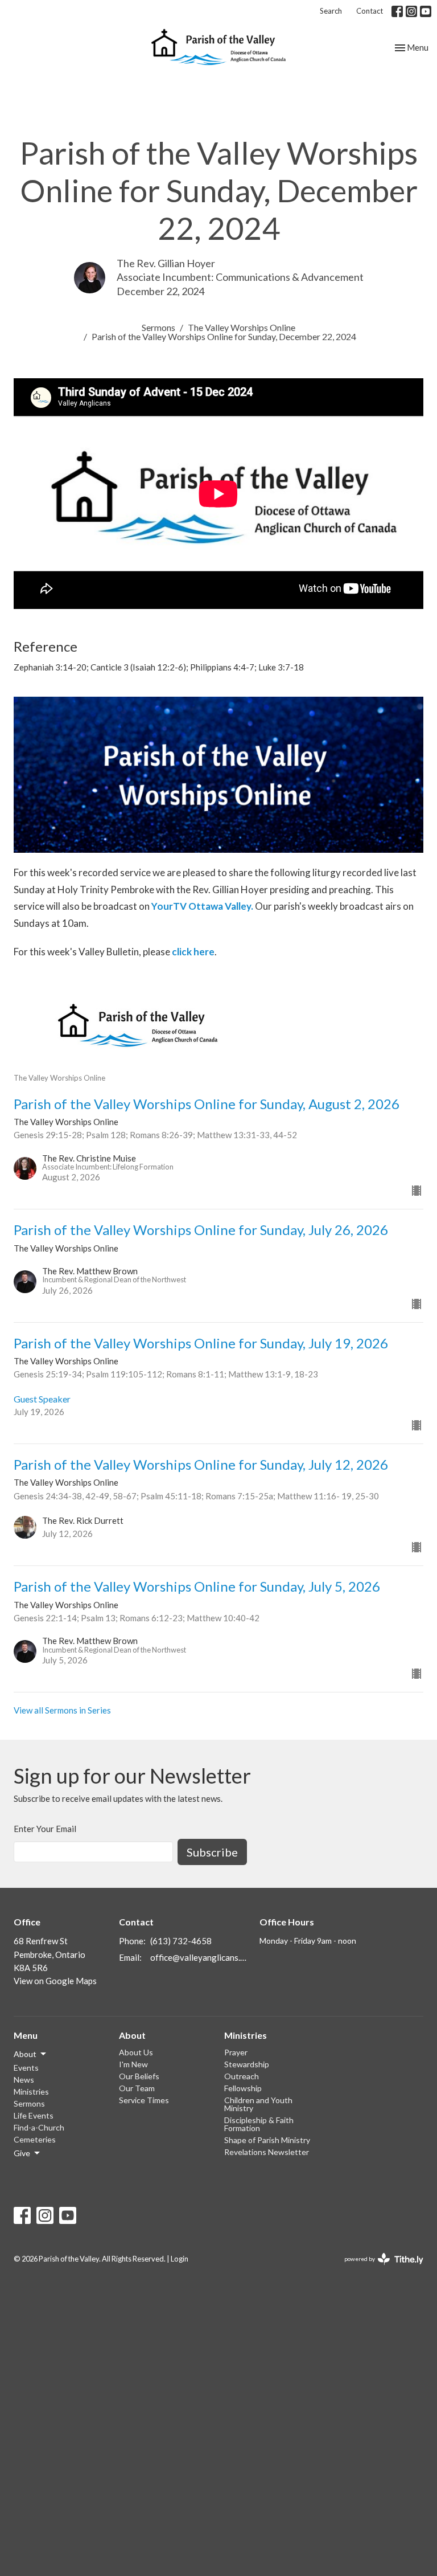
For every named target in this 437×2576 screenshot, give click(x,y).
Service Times (144, 2100)
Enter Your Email (45, 1829)
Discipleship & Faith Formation (259, 2124)
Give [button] (22, 2153)
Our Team (137, 2088)
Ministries (31, 2092)
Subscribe (212, 1852)
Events (26, 2068)
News (24, 2080)
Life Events (34, 2115)
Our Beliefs (139, 2076)
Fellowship (243, 2088)
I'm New (133, 2064)
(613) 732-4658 (181, 1941)
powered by (378, 2269)
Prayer (236, 2052)
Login (180, 2259)
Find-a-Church (39, 2127)
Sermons (158, 327)
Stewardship (247, 2064)
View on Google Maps (55, 1981)
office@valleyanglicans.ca (199, 1957)
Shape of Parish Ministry (267, 2140)
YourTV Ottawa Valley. (202, 906)
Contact (370, 11)
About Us (136, 2052)
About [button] (25, 2054)
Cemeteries (35, 2139)
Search (331, 11)
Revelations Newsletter (267, 2152)
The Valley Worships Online (242, 327)
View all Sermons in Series (62, 1710)
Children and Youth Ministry (258, 2104)
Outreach (242, 2076)
